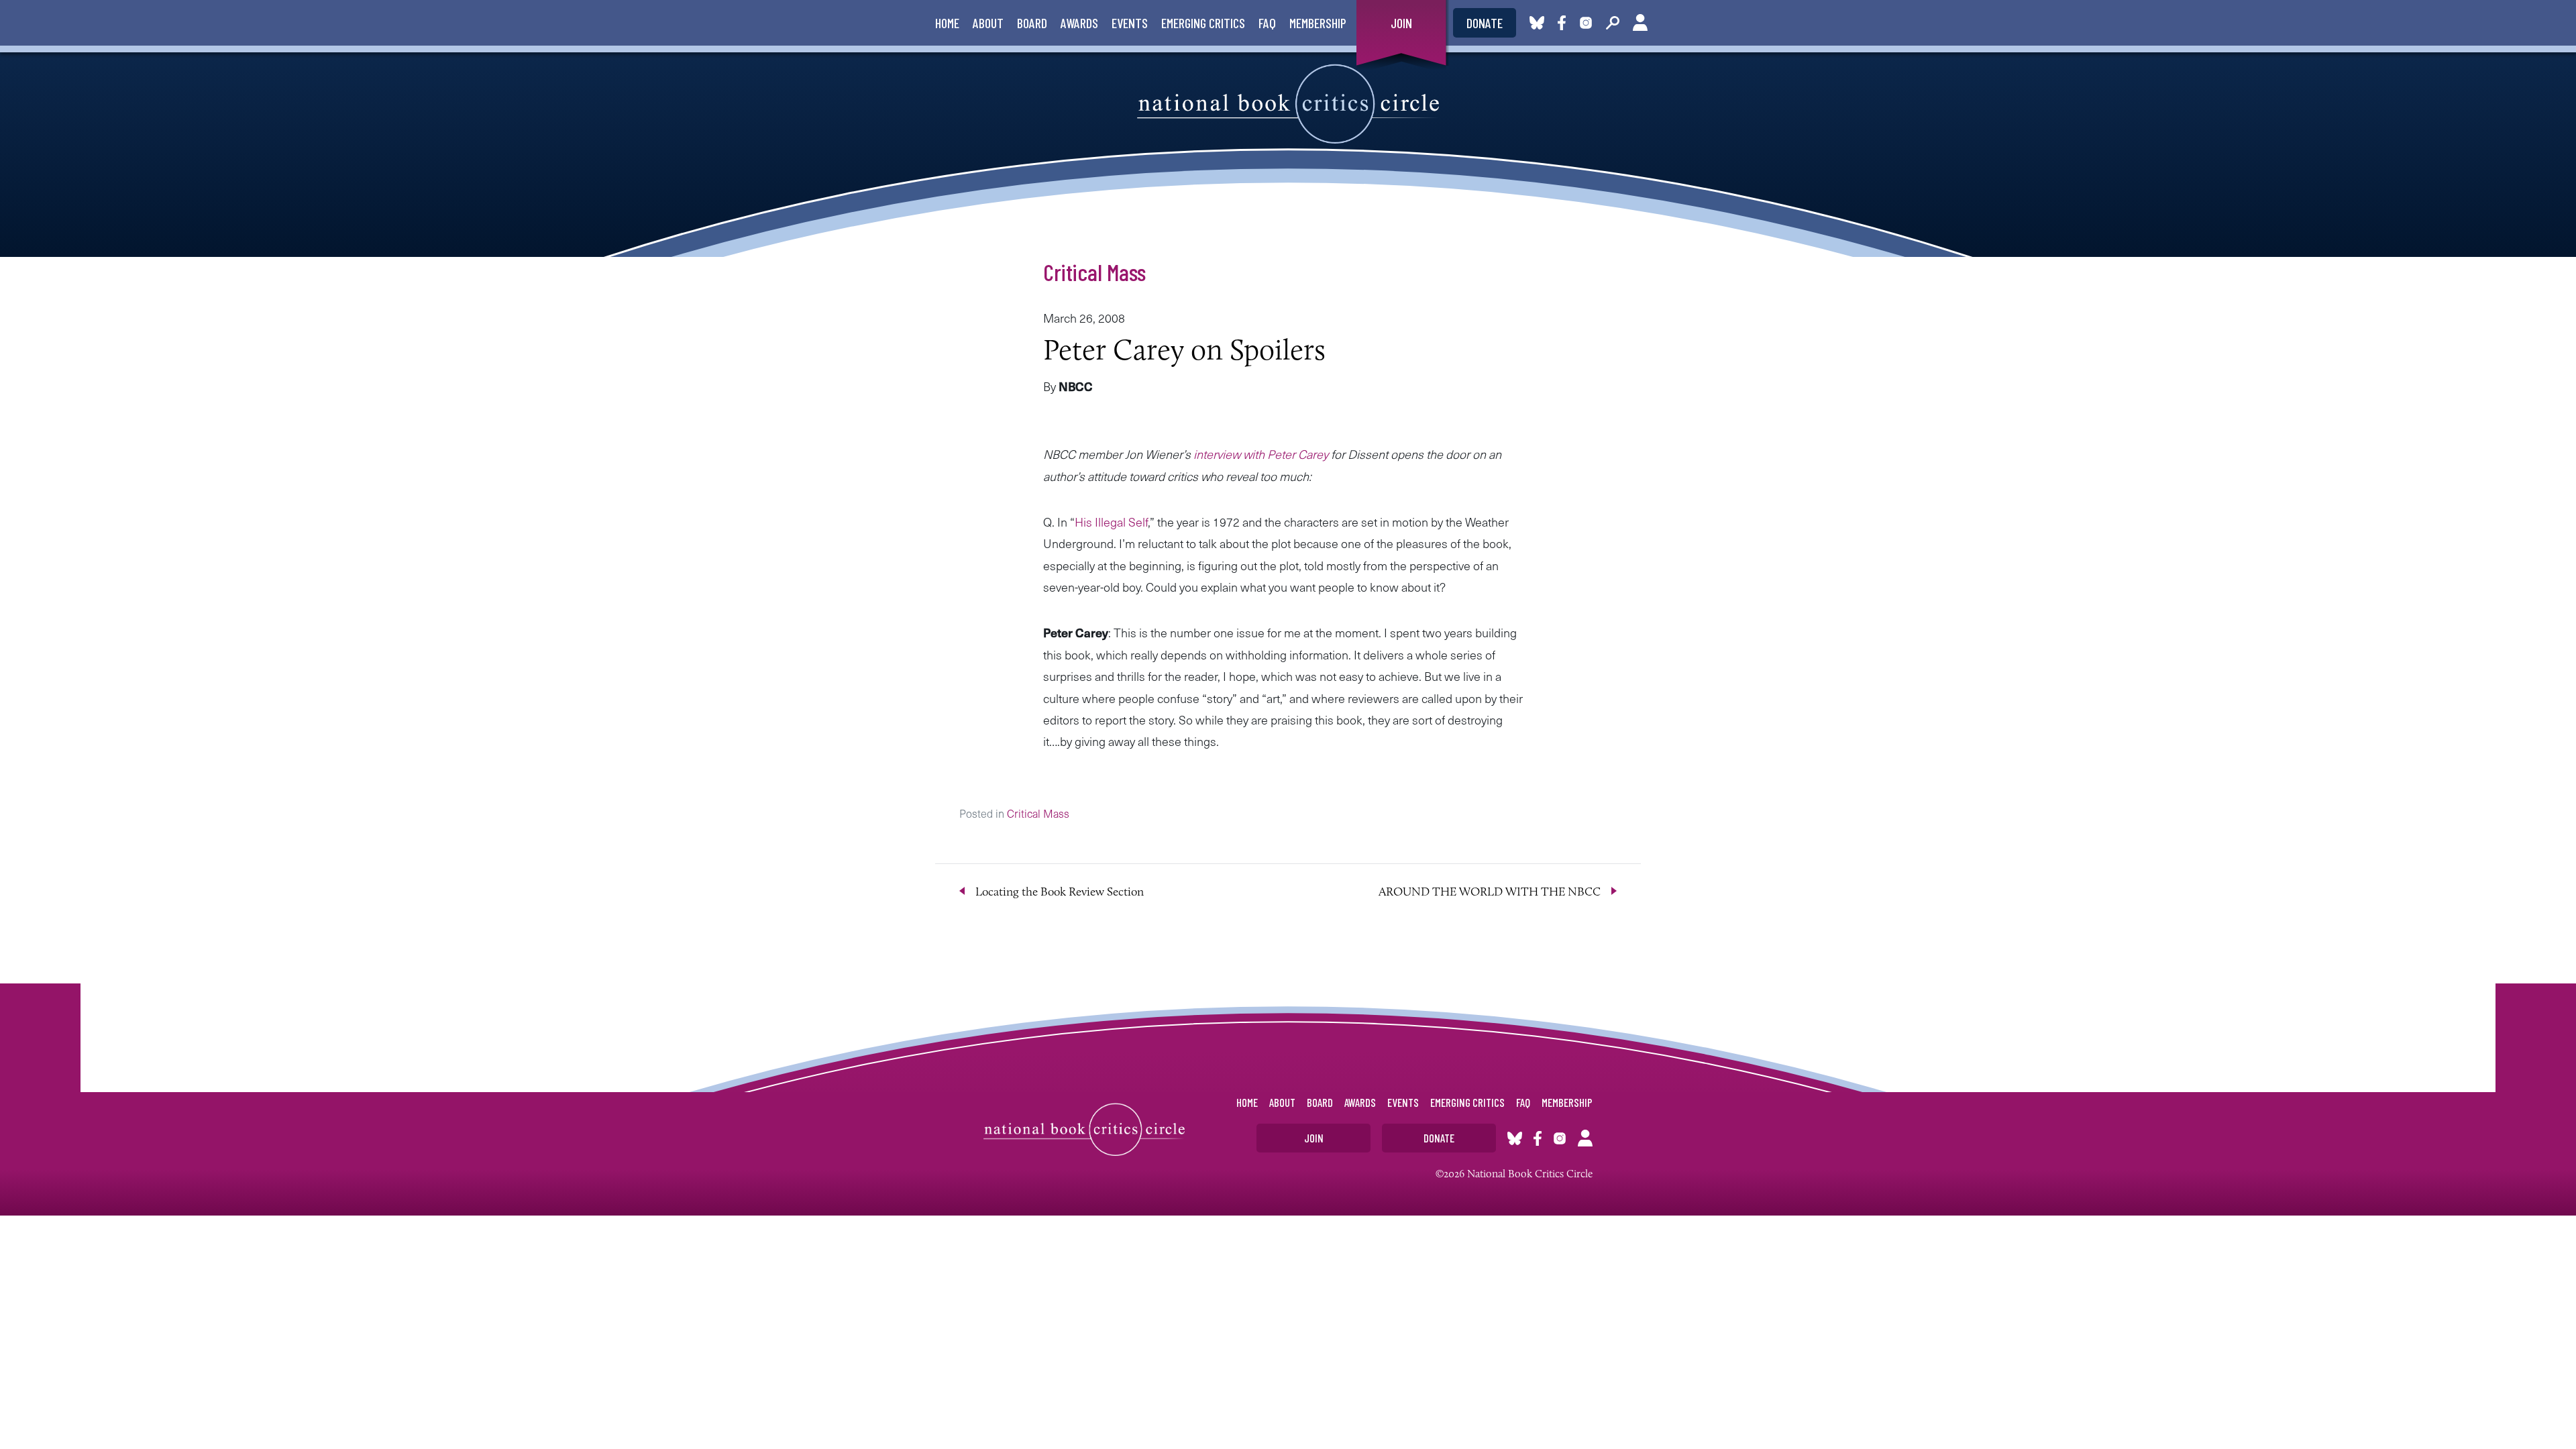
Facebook (1564, 23)
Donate (1485, 23)
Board (1032, 23)
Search (1613, 23)
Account (1640, 23)
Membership (1318, 23)
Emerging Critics (1203, 23)
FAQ (1267, 23)
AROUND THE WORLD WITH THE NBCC (1490, 892)
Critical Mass (1094, 272)
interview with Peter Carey (1262, 454)
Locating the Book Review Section (1060, 892)
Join (1401, 23)
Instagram (1586, 23)
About (988, 23)
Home (947, 23)
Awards (1079, 23)
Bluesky (1537, 23)
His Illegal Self (1111, 522)
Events (1130, 23)
